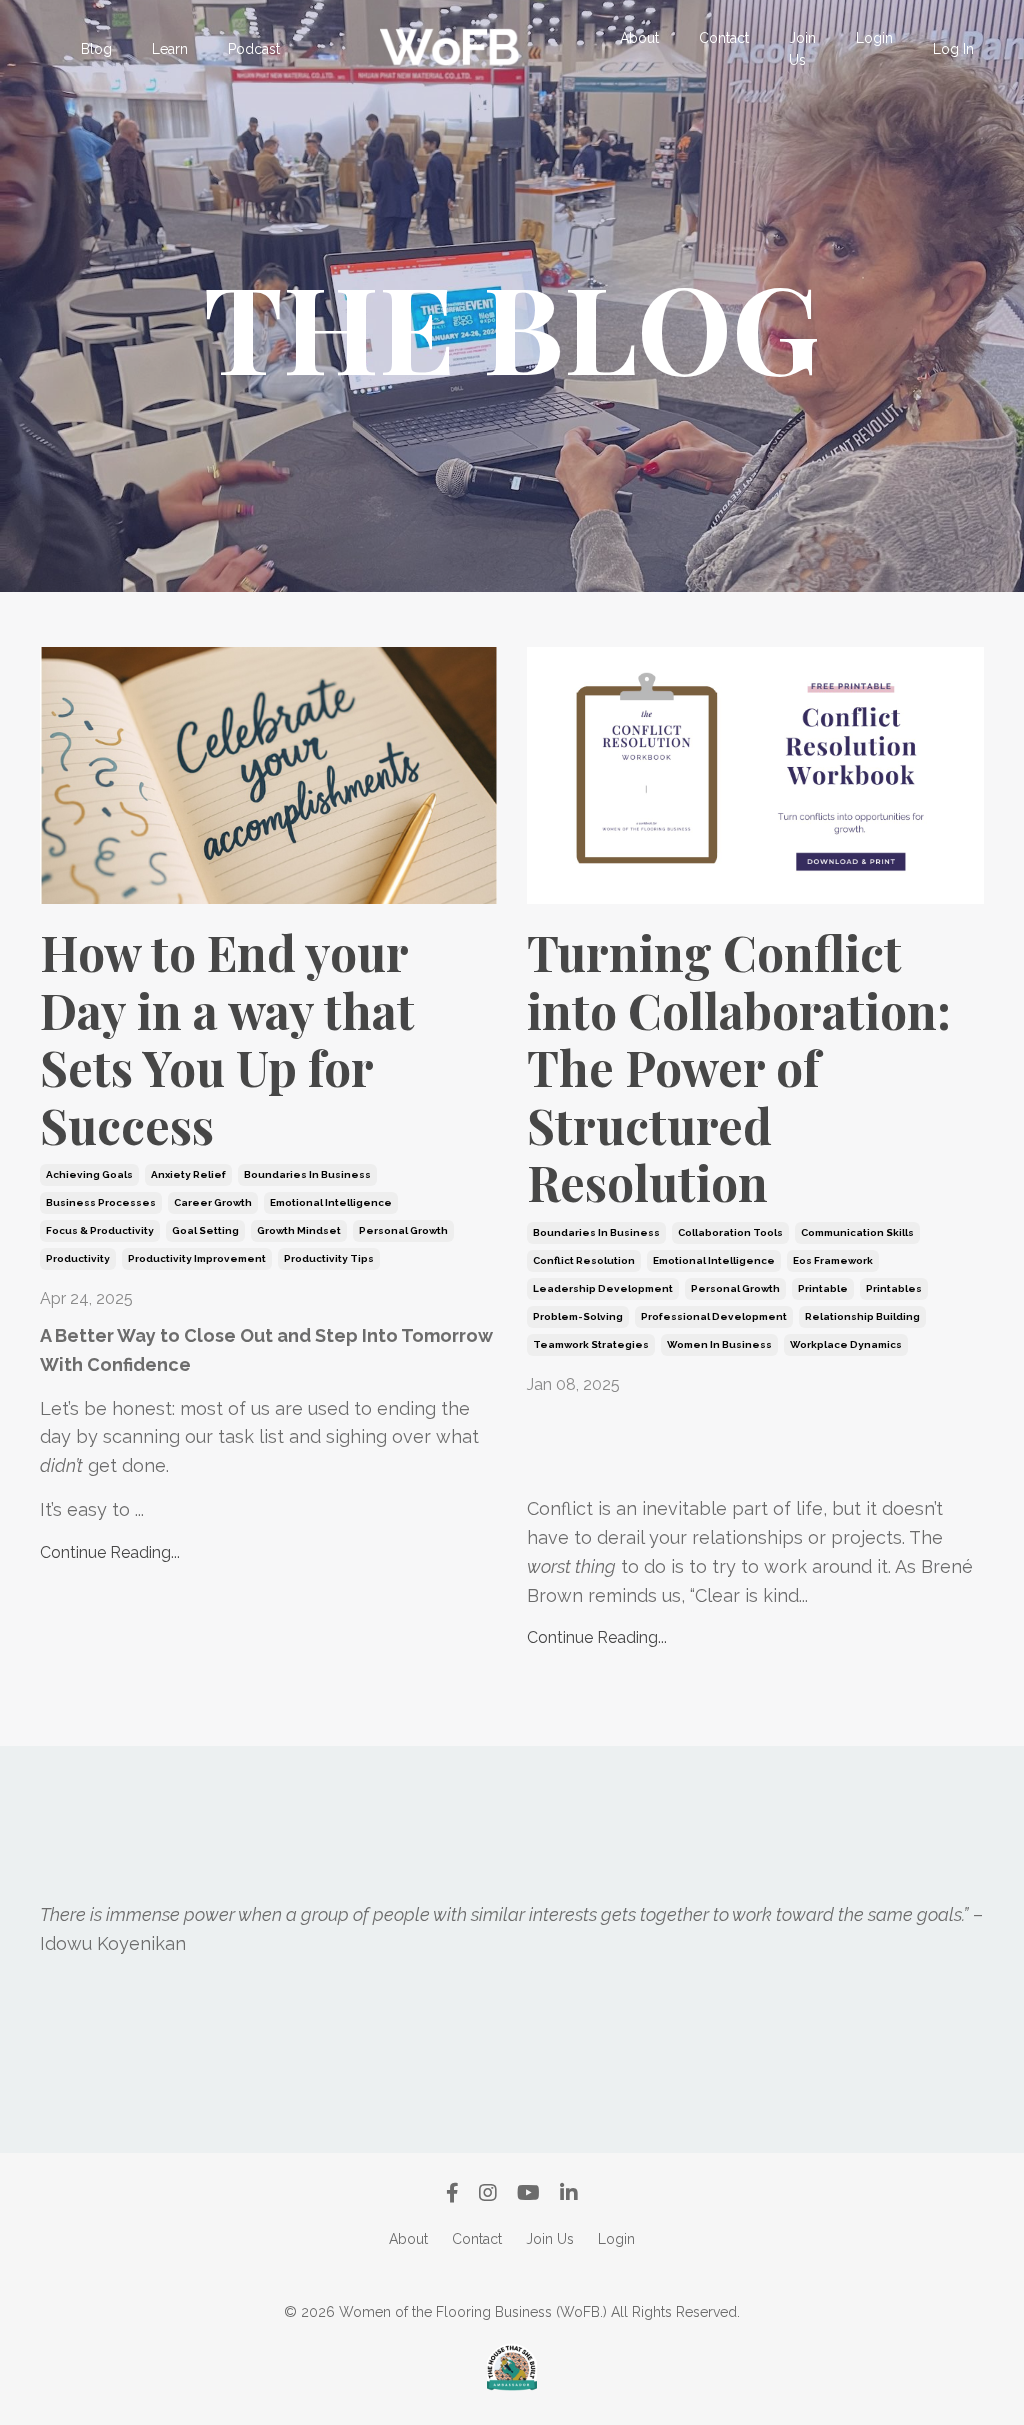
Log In (953, 49)
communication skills (857, 1232)
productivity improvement (197, 1258)
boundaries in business (307, 1174)
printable (823, 1288)
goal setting (205, 1230)
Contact (724, 38)
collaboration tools (730, 1232)
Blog (96, 49)
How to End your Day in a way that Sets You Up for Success (227, 1039)
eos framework (833, 1260)
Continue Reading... (110, 1552)
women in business (719, 1344)
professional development (714, 1316)
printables (894, 1288)
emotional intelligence (331, 1202)
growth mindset (299, 1230)
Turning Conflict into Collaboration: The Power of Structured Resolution (739, 1068)
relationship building (862, 1316)
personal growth (403, 1230)
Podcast (254, 49)
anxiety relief (188, 1174)
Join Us (802, 49)
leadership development (603, 1288)
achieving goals (89, 1174)
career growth (213, 1202)
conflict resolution (584, 1260)
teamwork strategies (591, 1344)
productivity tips (329, 1258)
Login (874, 38)
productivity (78, 1258)
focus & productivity (100, 1230)
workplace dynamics (846, 1344)
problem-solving (578, 1316)
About (639, 38)
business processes (101, 1202)
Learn (170, 49)
